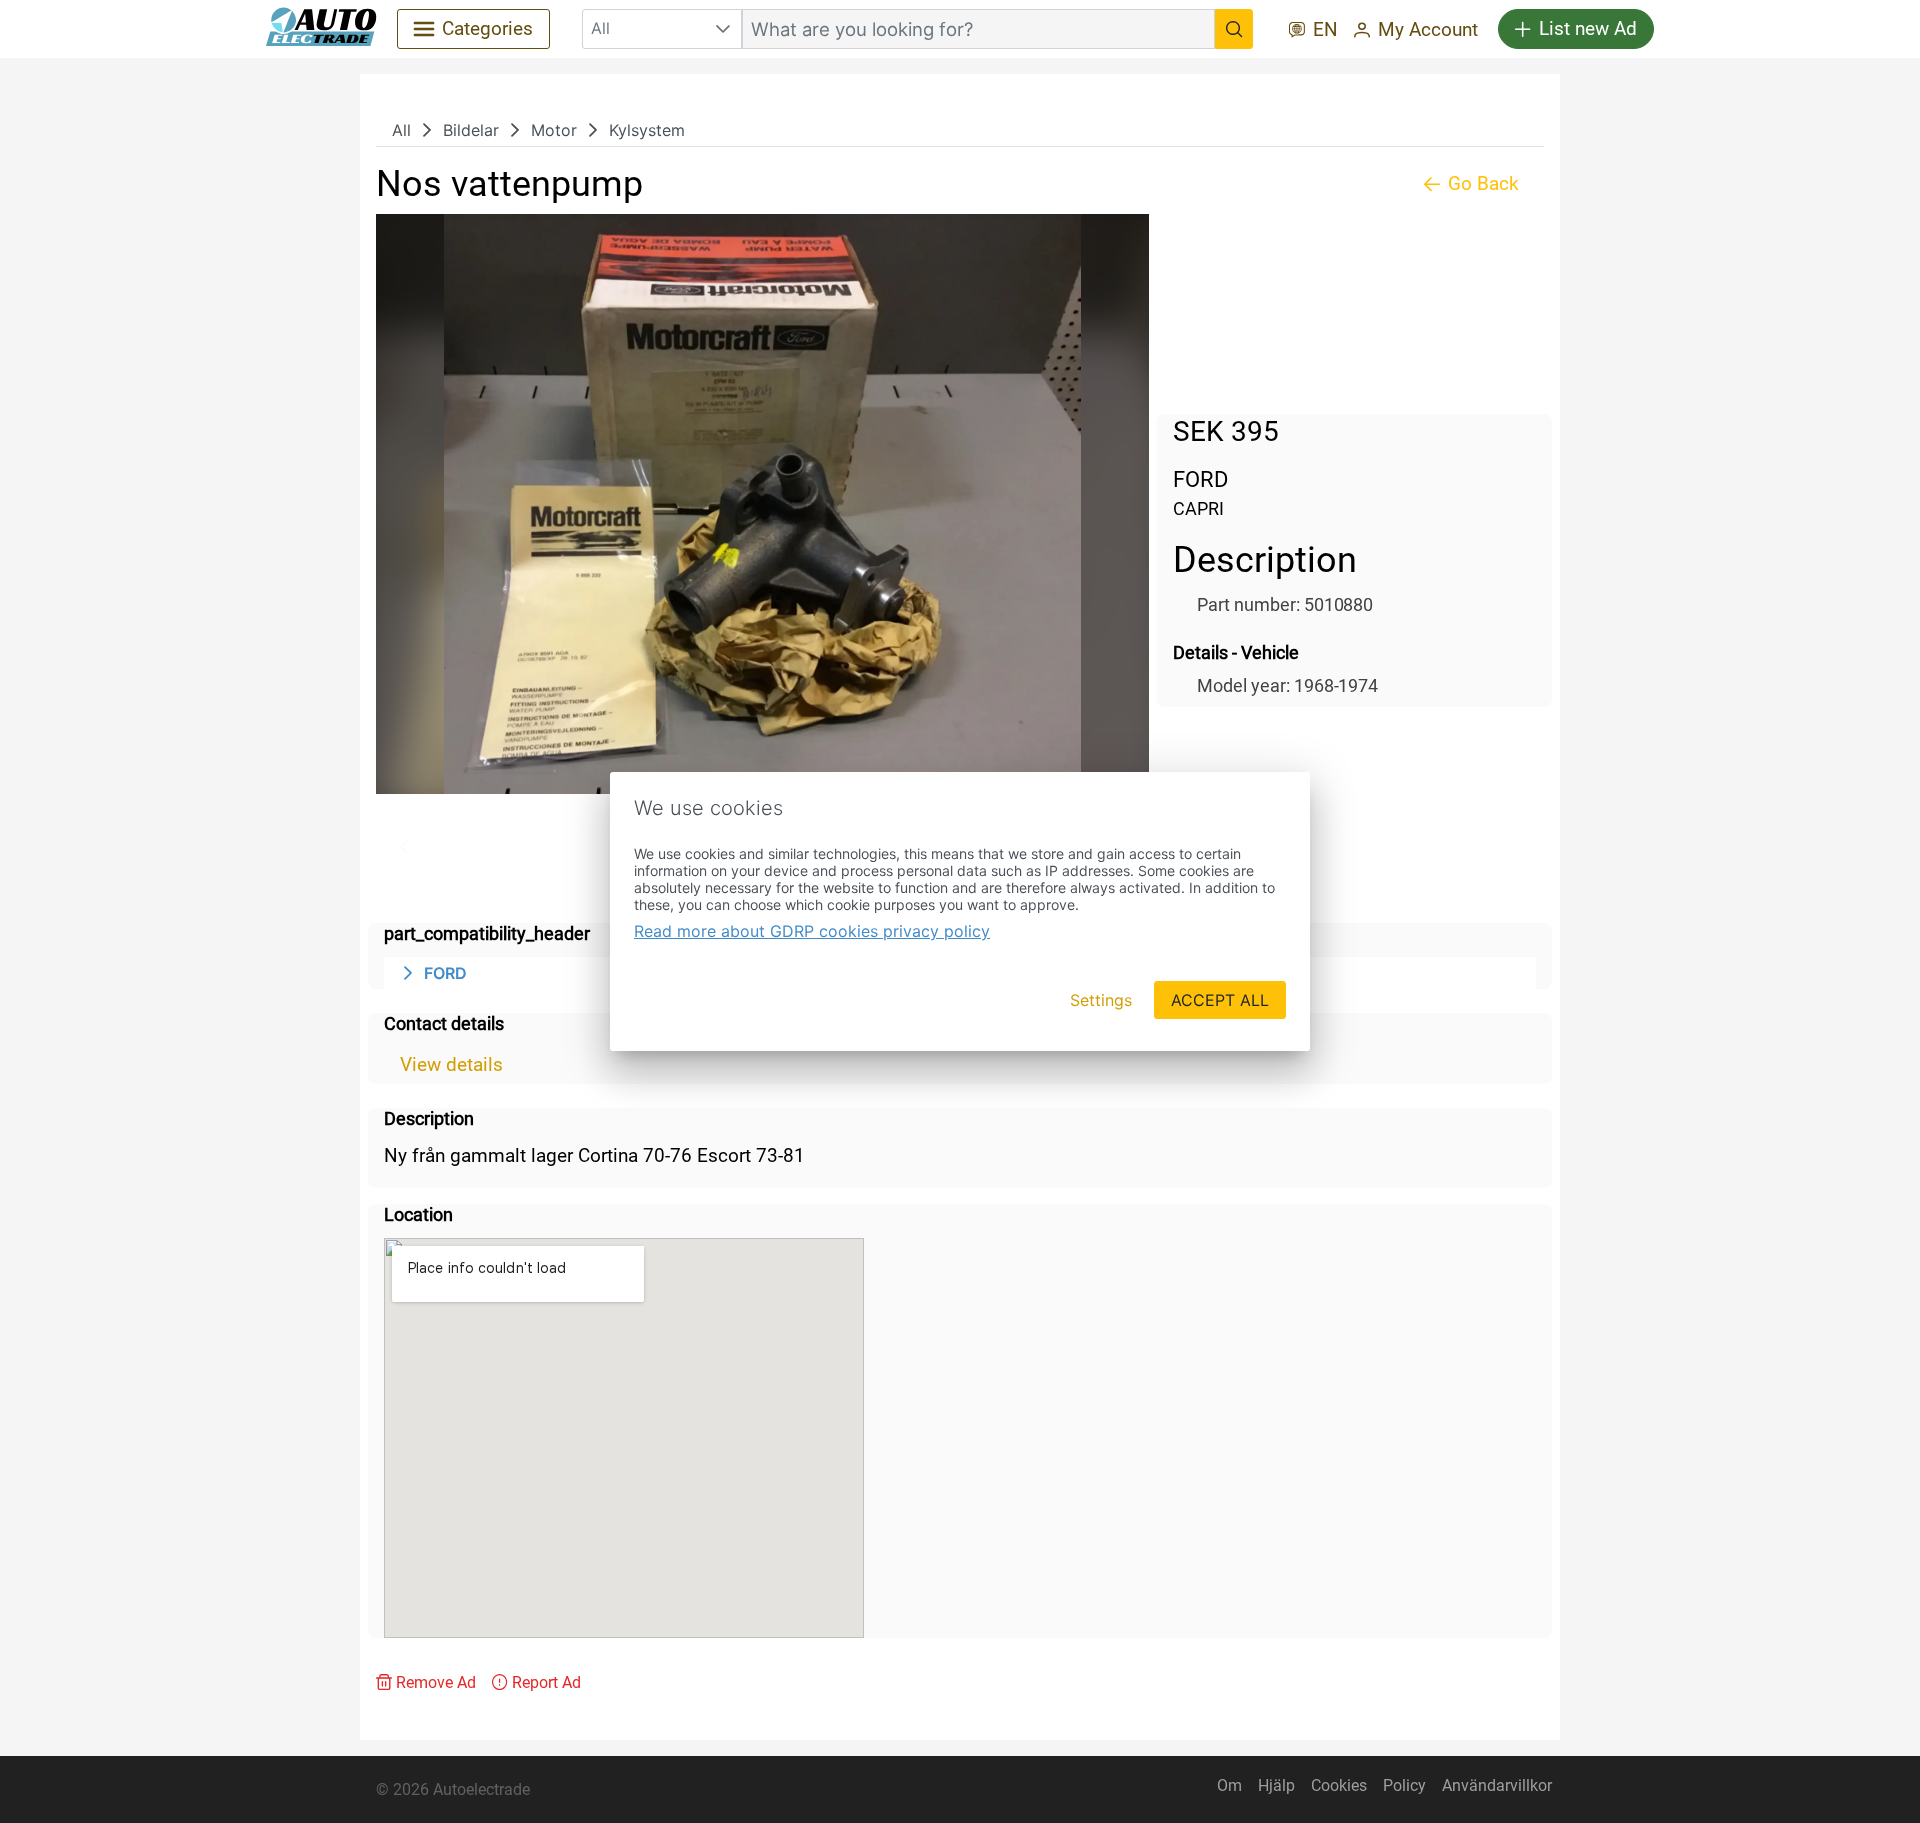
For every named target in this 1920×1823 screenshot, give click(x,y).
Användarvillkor (1497, 1785)
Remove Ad (436, 1682)
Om (1229, 1785)
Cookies (1339, 1785)
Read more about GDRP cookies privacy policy (812, 931)
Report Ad (546, 1682)
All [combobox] (600, 28)
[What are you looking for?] (1234, 29)
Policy (1404, 1785)
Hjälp (1276, 1785)
